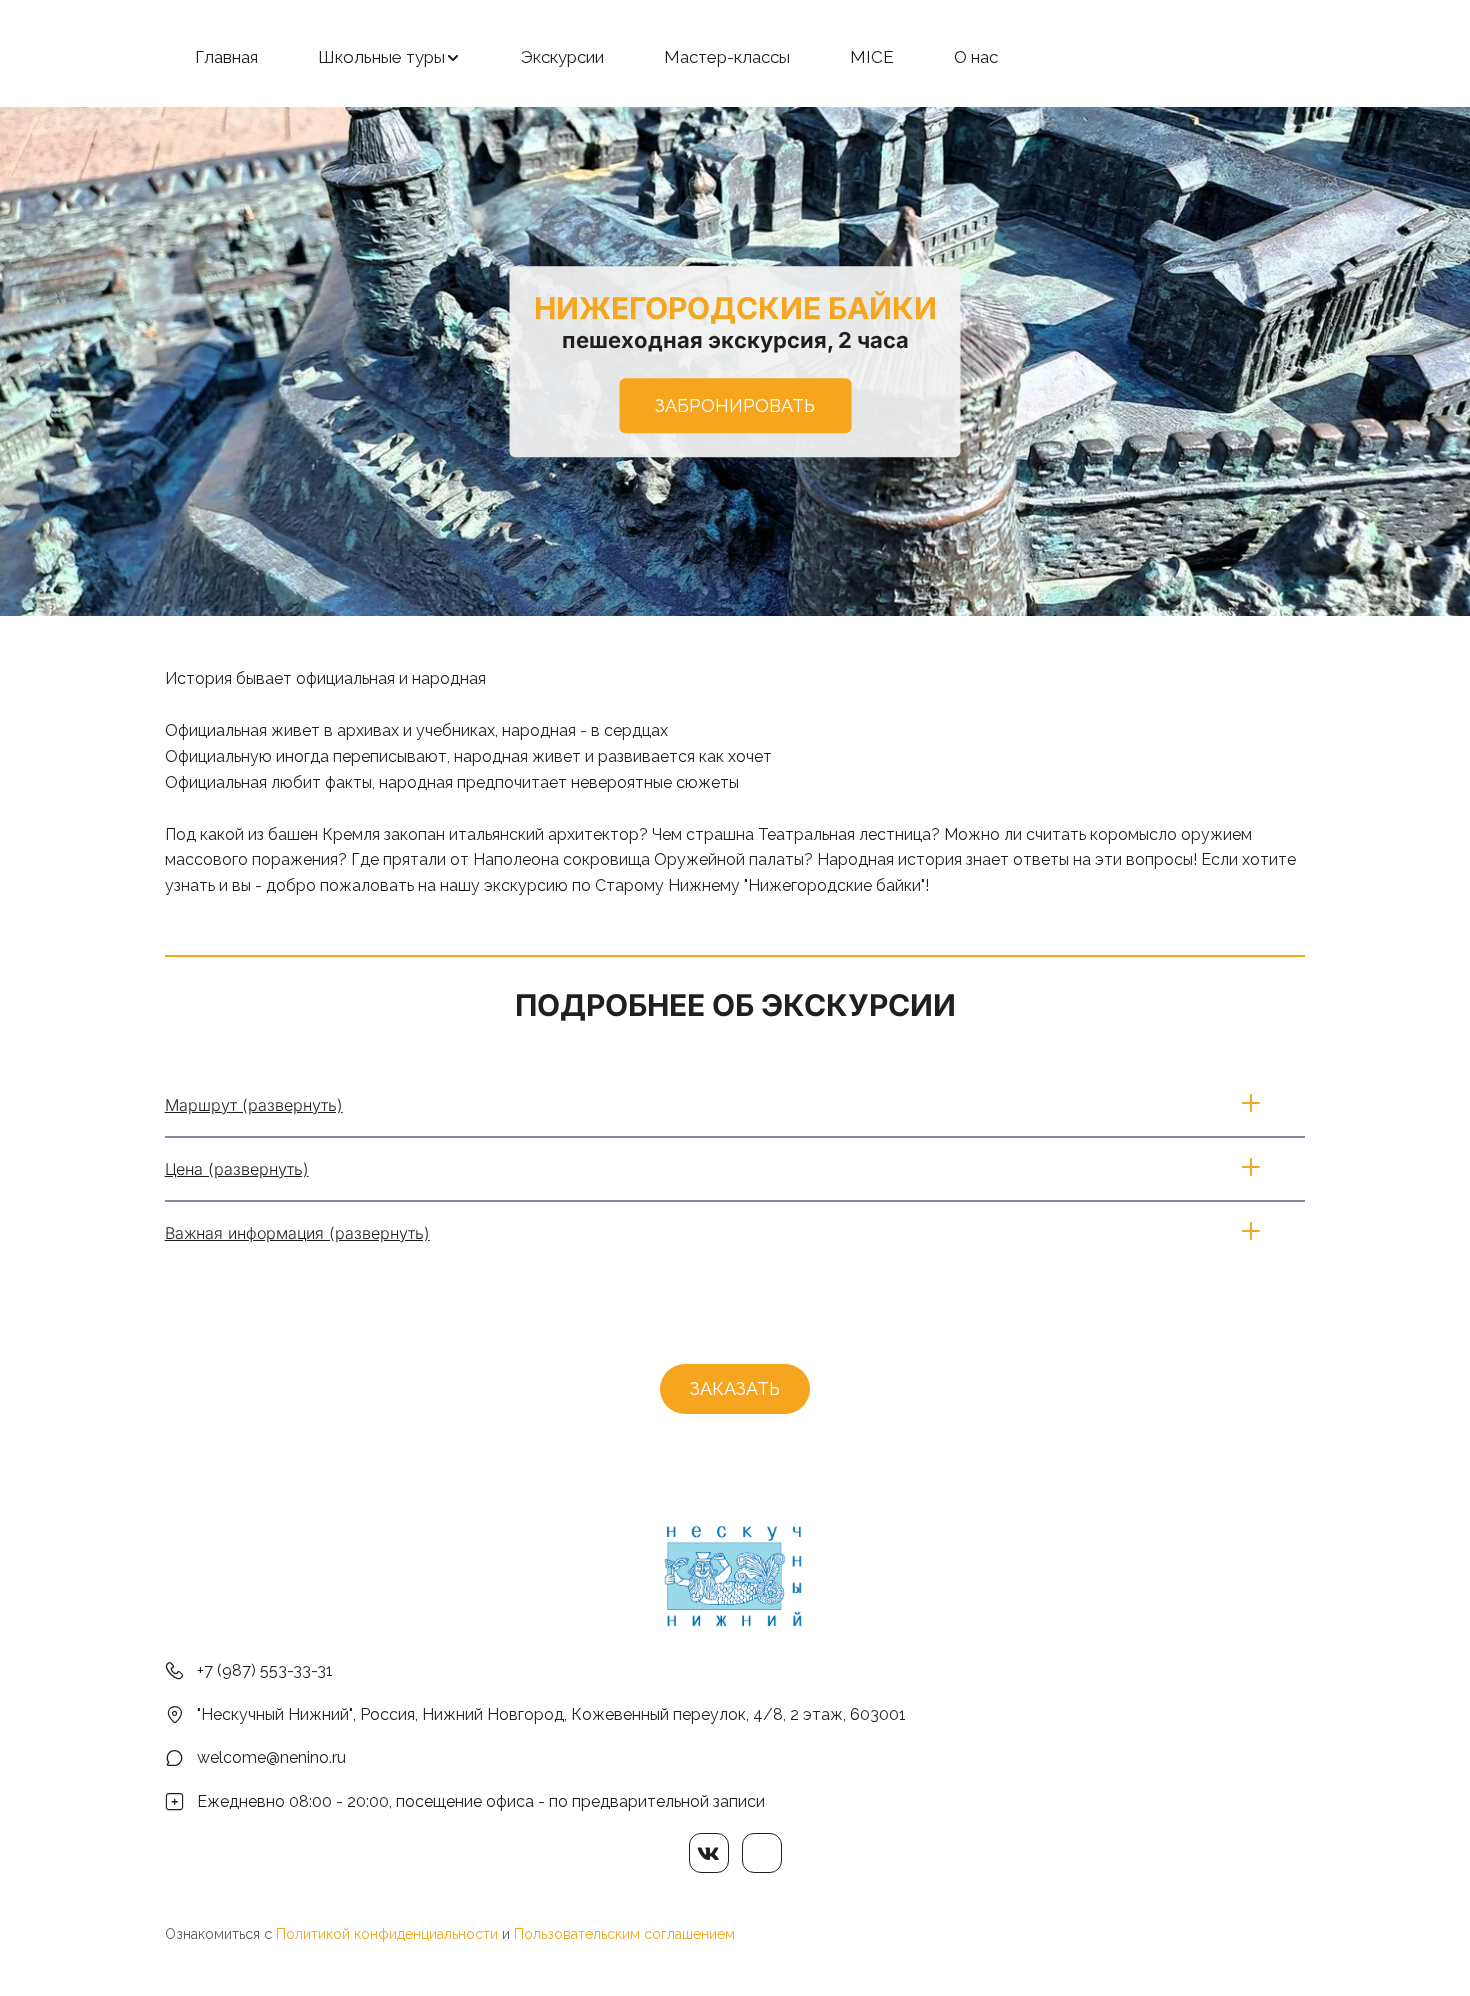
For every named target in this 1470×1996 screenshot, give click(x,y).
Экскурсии (562, 57)
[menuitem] (226, 58)
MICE (872, 57)
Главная (226, 57)
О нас (976, 57)
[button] (389, 58)
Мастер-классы (727, 57)
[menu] (735, 58)
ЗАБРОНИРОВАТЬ (735, 405)
